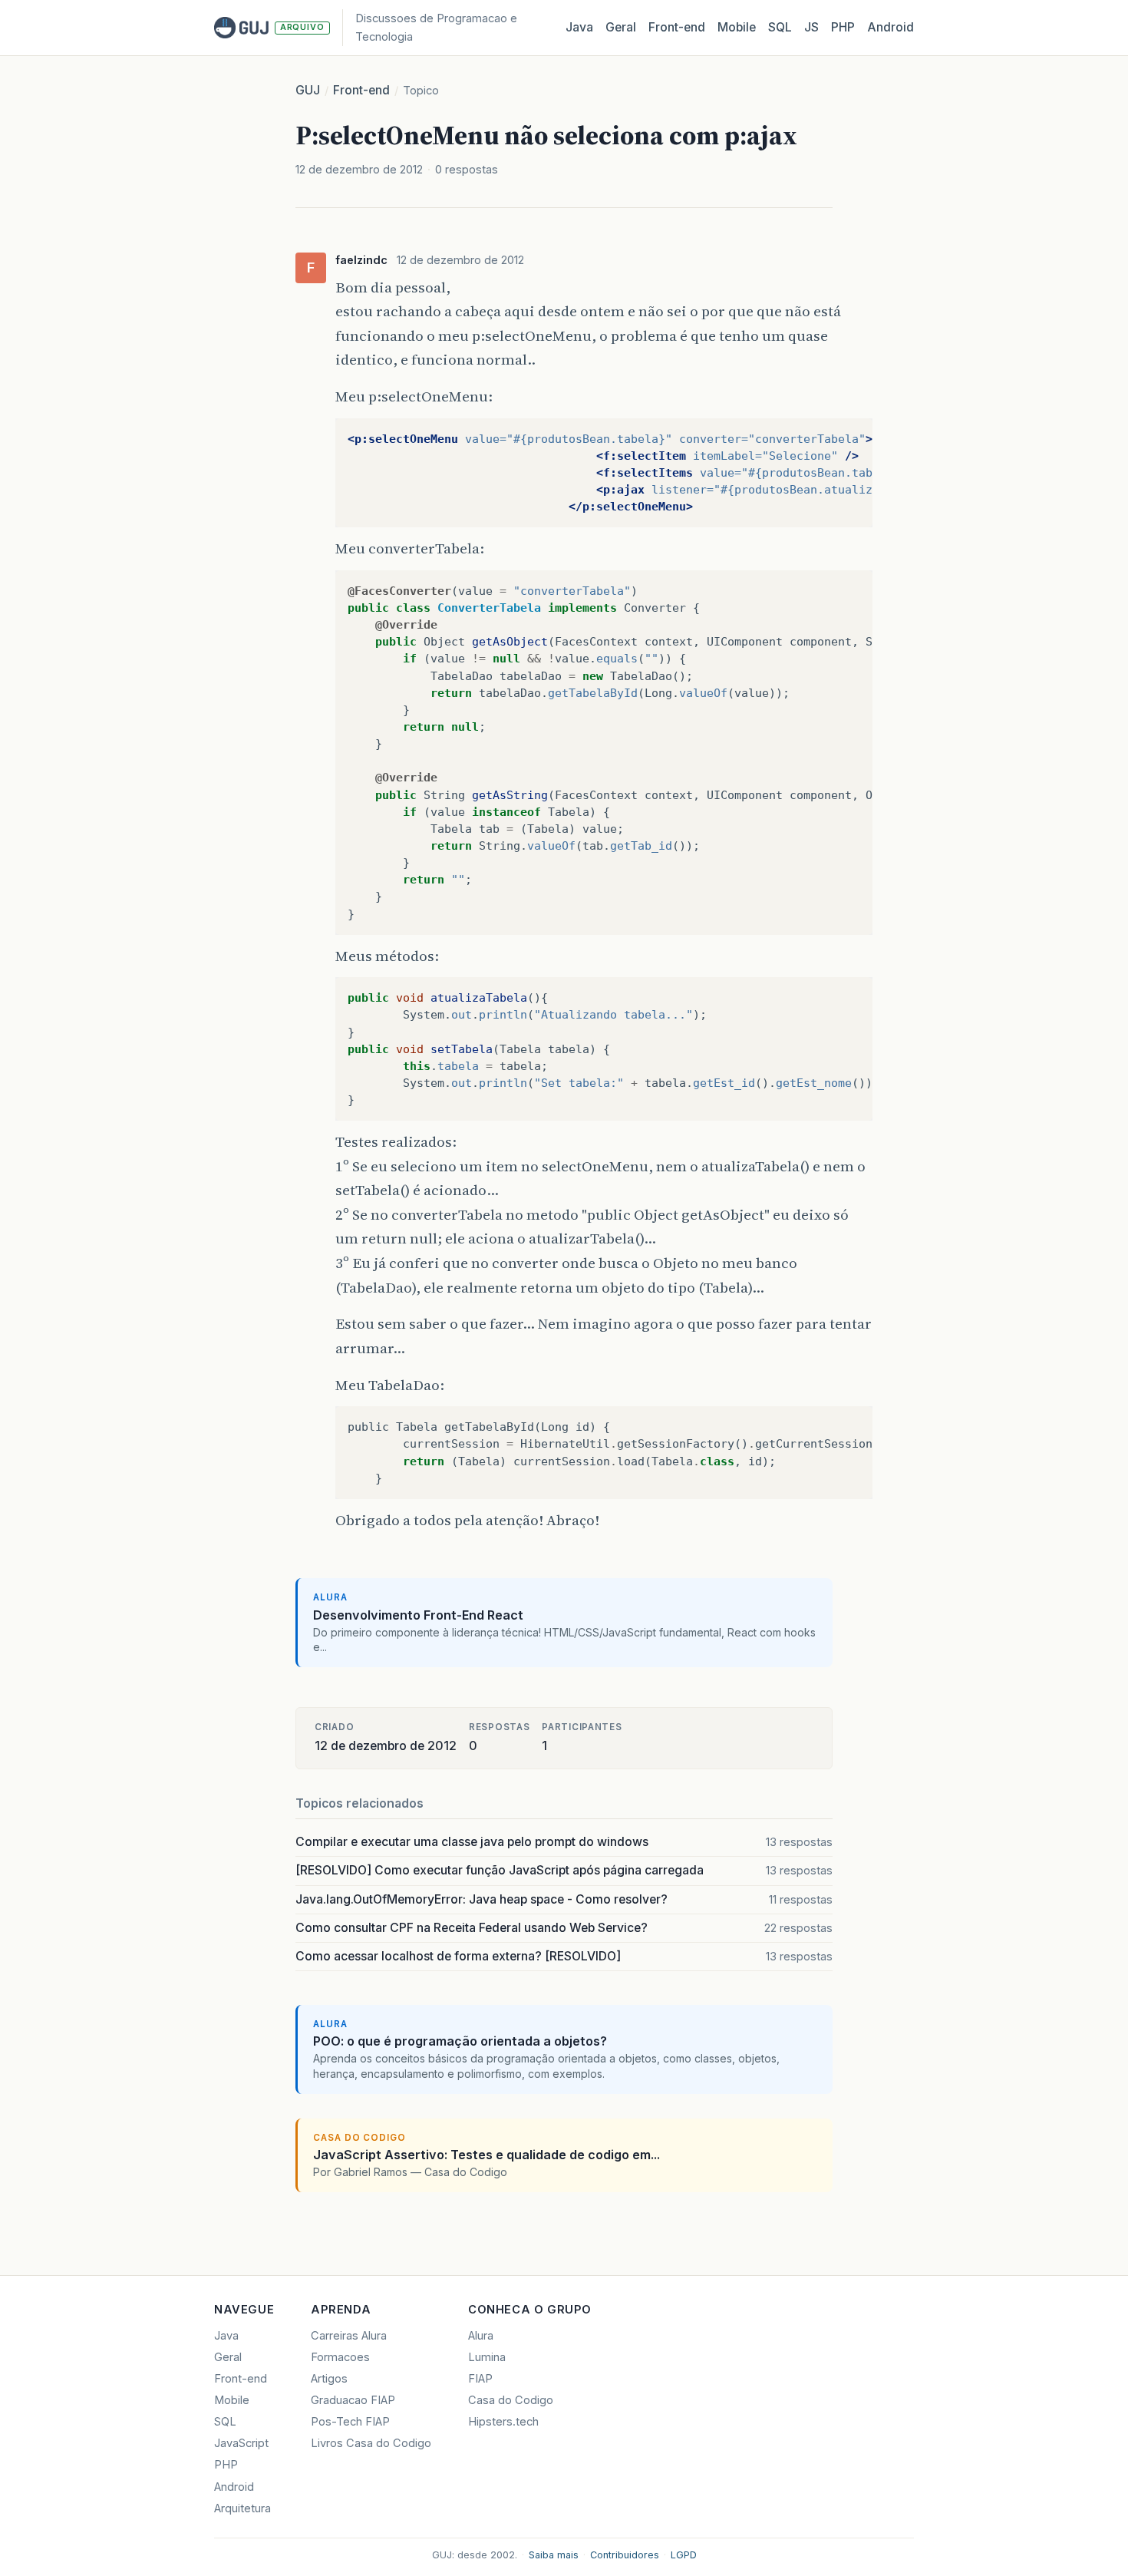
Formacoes (340, 2357)
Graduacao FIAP (353, 2400)
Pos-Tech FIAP (350, 2422)
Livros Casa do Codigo (371, 2443)
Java (579, 27)
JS (811, 27)
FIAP (480, 2379)
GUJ (308, 90)
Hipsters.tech (503, 2422)
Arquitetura (242, 2508)
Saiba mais (554, 2555)
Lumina (487, 2357)
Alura (481, 2336)
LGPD (684, 2555)
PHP (843, 27)
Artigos (329, 2379)
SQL (780, 27)
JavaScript (241, 2443)
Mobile (737, 27)
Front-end (361, 90)
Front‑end (677, 27)
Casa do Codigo (511, 2400)
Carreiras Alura (349, 2336)
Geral (621, 27)
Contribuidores (625, 2555)
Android (891, 27)
